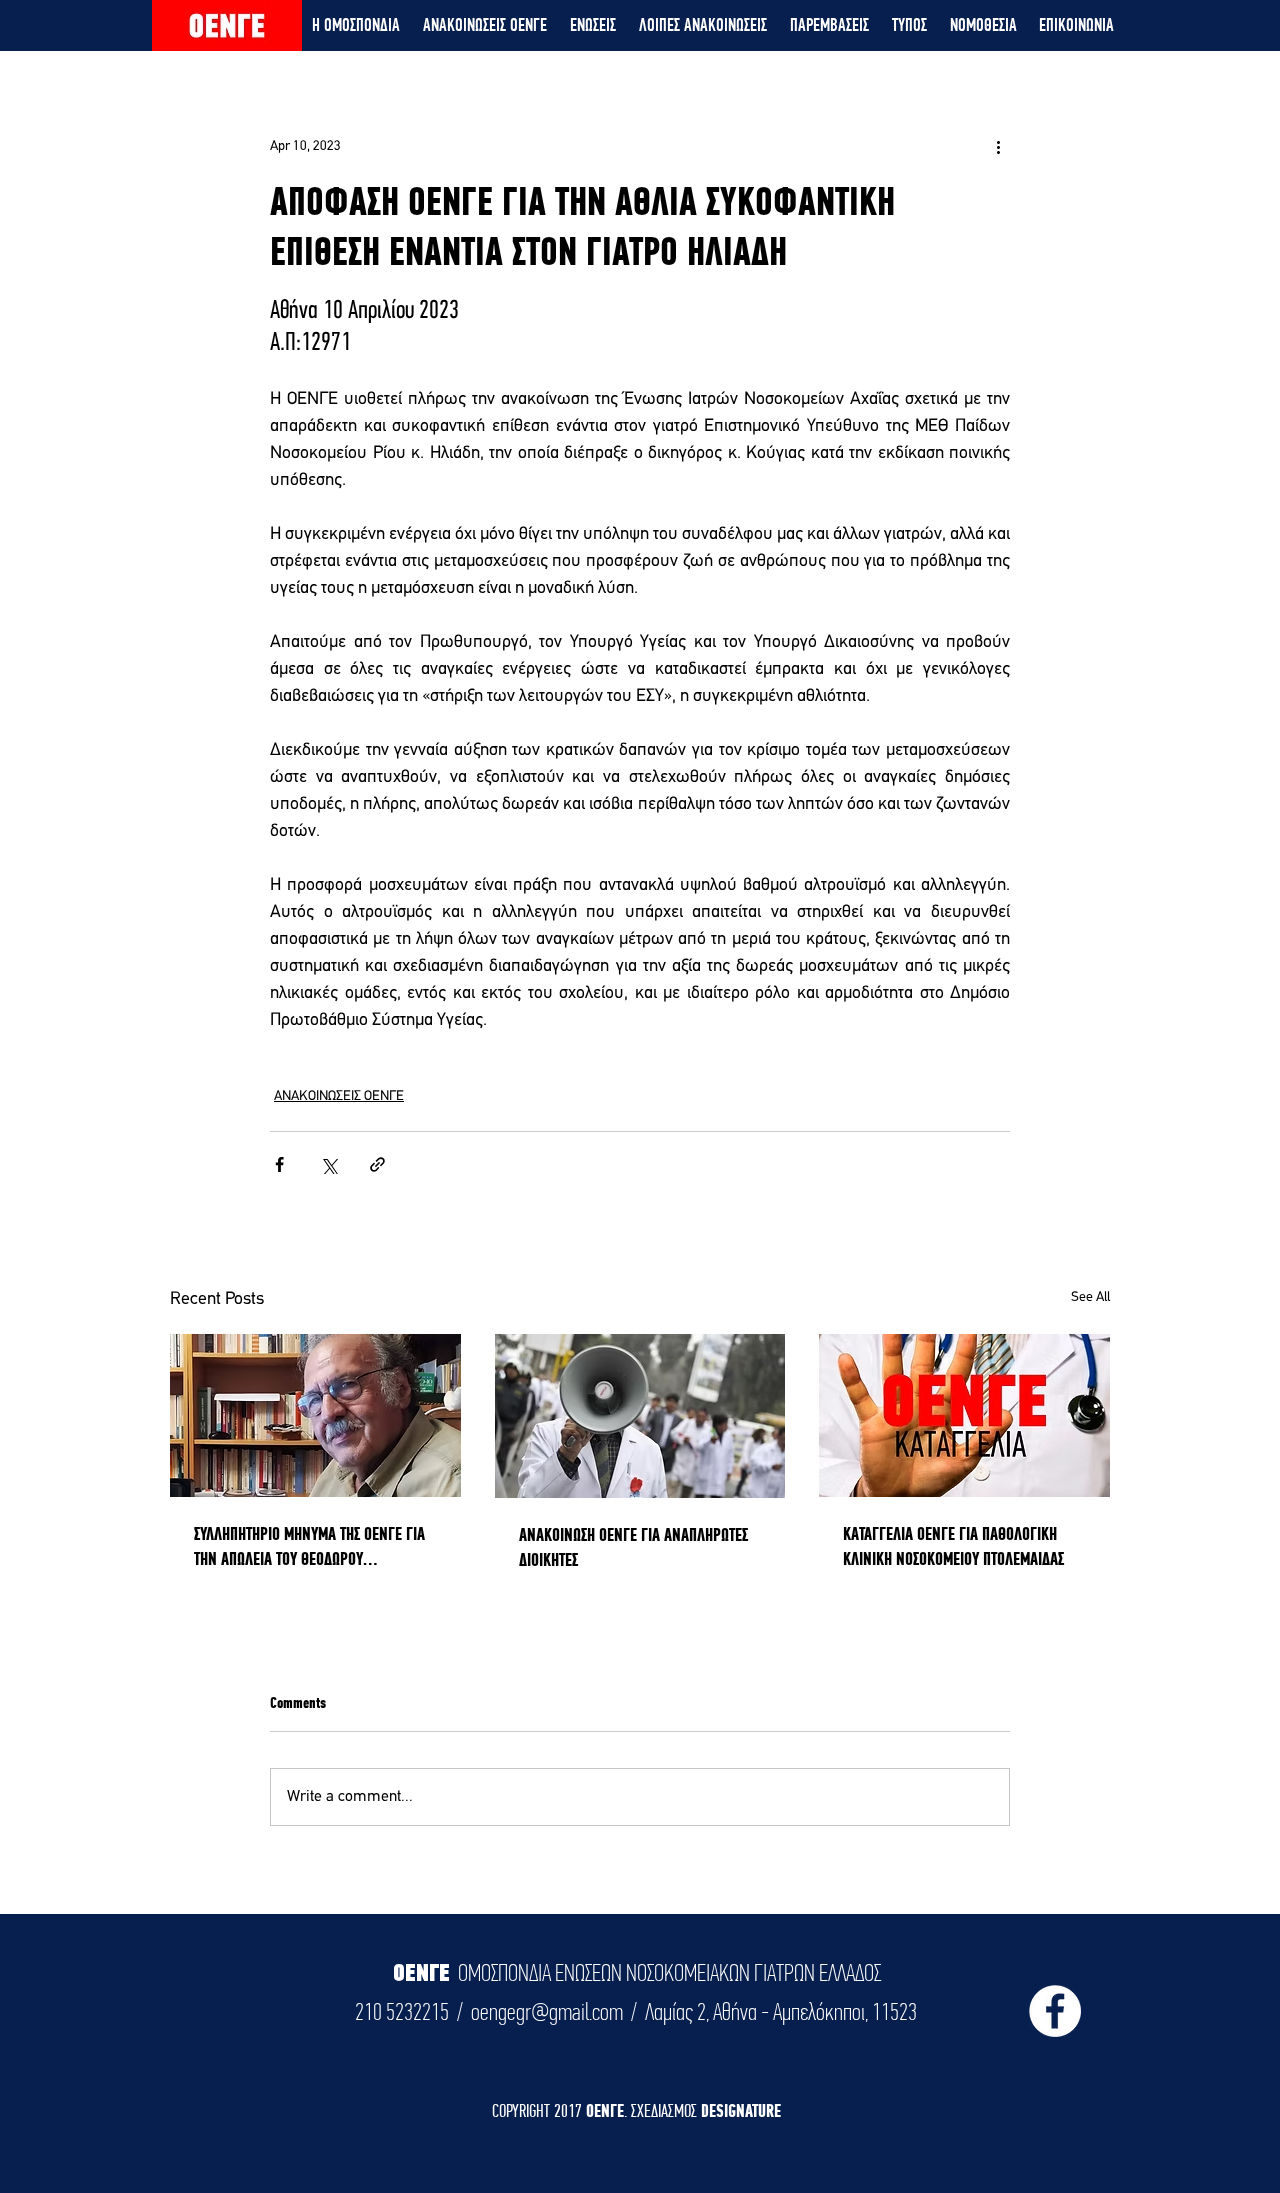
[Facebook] (1055, 2011)
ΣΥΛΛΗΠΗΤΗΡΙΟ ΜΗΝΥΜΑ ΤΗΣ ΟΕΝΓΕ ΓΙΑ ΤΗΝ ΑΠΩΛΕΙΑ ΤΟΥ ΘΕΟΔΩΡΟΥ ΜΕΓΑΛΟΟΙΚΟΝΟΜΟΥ (309, 1547)
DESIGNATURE (741, 2110)
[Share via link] (377, 1164)
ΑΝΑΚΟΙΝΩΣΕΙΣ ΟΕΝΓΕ (339, 1096)
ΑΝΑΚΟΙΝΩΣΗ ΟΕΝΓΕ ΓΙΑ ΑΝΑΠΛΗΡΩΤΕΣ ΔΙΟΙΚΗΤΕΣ (633, 1547)
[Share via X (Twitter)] (328, 1164)
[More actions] (998, 146)
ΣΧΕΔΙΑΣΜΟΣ (666, 2110)
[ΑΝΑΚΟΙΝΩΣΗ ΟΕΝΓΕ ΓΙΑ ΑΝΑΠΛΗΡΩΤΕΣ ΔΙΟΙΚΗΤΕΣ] (640, 1416)
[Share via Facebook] (279, 1164)
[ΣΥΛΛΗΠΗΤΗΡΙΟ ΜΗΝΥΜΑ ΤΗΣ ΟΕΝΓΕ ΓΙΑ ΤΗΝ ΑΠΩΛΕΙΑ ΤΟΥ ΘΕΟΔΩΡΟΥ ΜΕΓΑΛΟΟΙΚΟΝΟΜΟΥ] (315, 1415)
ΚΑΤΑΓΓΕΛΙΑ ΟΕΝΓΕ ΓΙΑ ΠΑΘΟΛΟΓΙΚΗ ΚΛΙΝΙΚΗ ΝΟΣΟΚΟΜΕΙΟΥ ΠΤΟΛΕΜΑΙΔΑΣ (953, 1546)
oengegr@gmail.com (547, 2012)
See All (1090, 1297)
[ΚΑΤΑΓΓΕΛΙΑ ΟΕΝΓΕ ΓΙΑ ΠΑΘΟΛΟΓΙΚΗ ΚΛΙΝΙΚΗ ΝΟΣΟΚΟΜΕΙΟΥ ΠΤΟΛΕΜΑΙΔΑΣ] (964, 1415)
